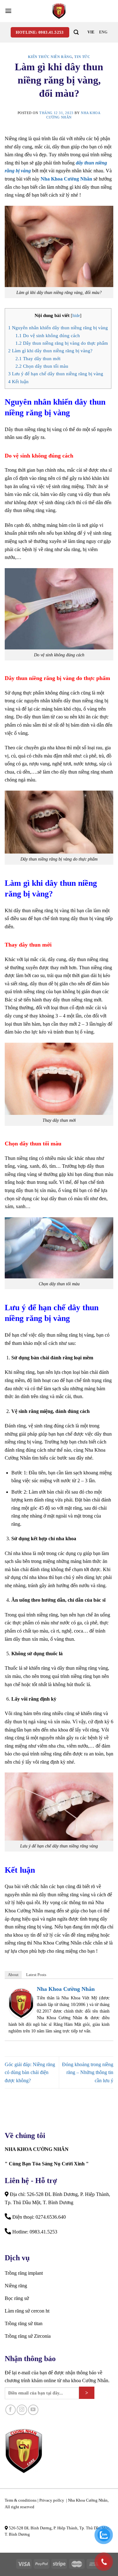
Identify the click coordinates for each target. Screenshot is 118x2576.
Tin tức (82, 57)
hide (76, 316)
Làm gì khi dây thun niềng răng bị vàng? (50, 351)
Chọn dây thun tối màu (42, 366)
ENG (103, 32)
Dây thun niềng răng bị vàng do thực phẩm (62, 343)
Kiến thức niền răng (50, 57)
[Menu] (8, 11)
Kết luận (18, 381)
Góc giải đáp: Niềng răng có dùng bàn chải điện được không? (30, 2072)
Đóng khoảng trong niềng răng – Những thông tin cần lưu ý (88, 2072)
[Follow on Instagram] (22, 2410)
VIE (91, 32)
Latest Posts (36, 1975)
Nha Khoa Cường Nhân (66, 179)
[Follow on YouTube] (33, 2410)
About (13, 1975)
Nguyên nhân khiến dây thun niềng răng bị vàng (58, 328)
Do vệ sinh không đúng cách (48, 335)
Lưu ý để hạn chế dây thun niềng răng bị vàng (56, 374)
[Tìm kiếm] (76, 32)
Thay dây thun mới (38, 358)
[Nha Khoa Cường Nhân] (59, 11)
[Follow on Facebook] (11, 2410)
